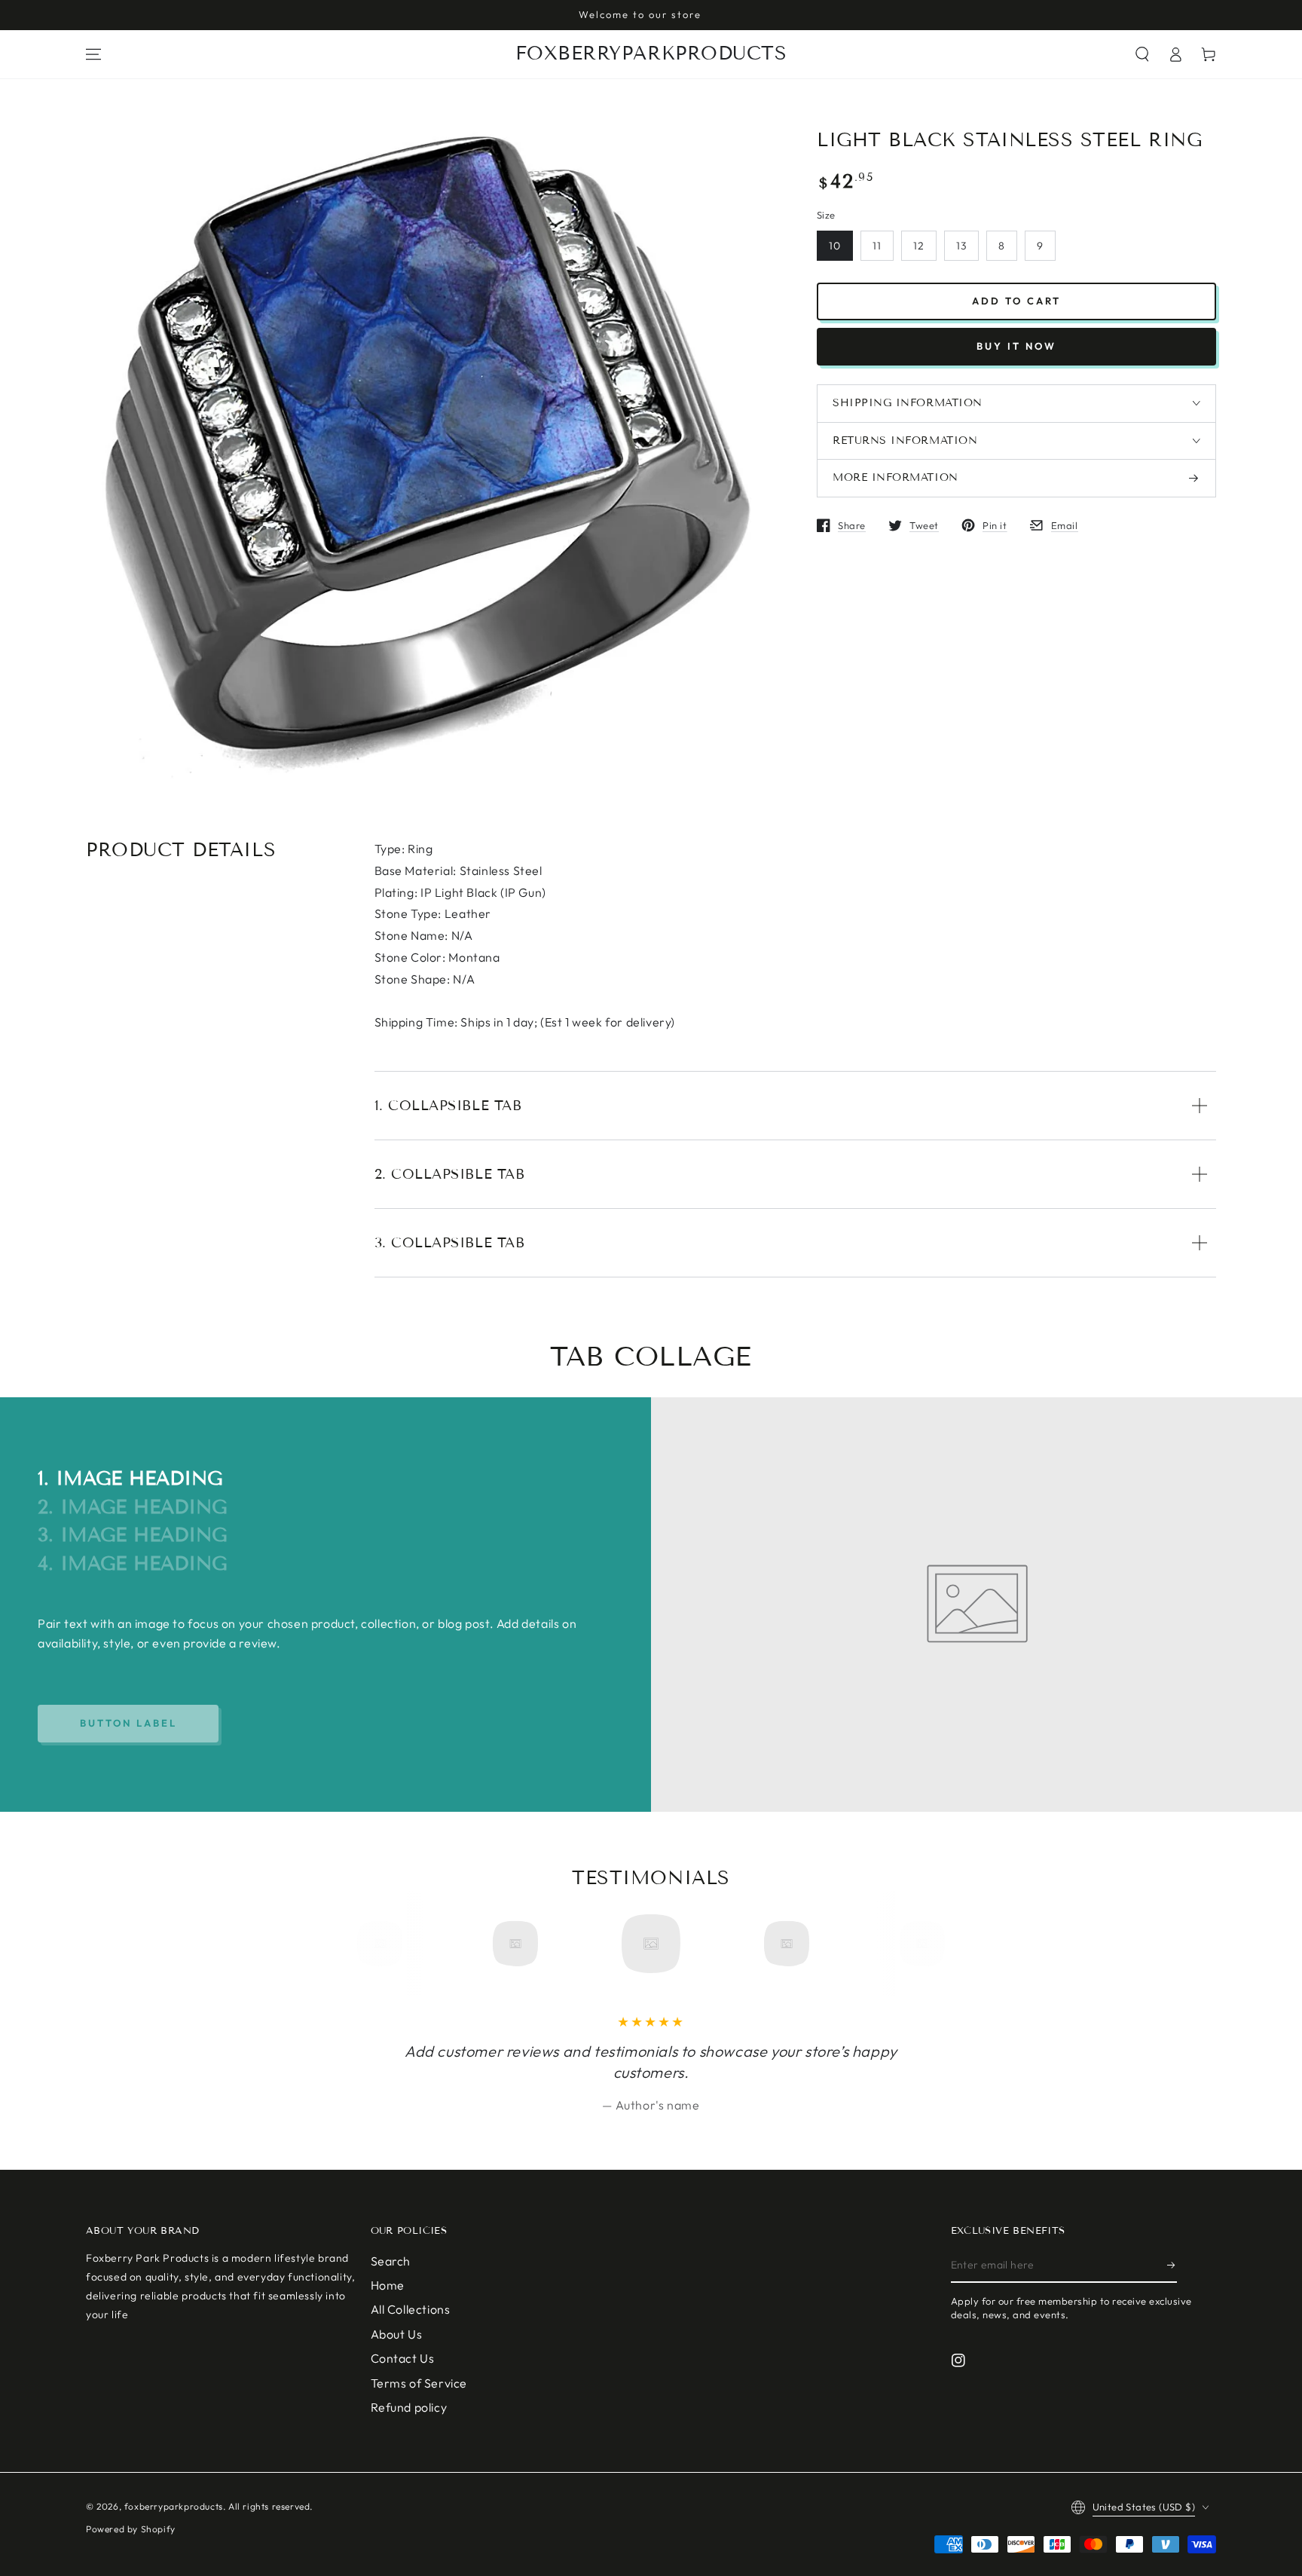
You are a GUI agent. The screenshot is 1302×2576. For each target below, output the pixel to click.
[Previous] (385, 1944)
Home (388, 2285)
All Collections (411, 2309)
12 (919, 246)
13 (961, 246)
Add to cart (1016, 301)
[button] (1142, 54)
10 (835, 246)
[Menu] (93, 54)
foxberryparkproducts (174, 2506)
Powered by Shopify (131, 2529)
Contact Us (403, 2358)
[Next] (917, 1944)
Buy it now (1016, 346)
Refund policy (409, 2407)
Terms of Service (419, 2383)
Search (391, 2261)
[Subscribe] (1172, 2265)
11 (877, 246)
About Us (397, 2334)
